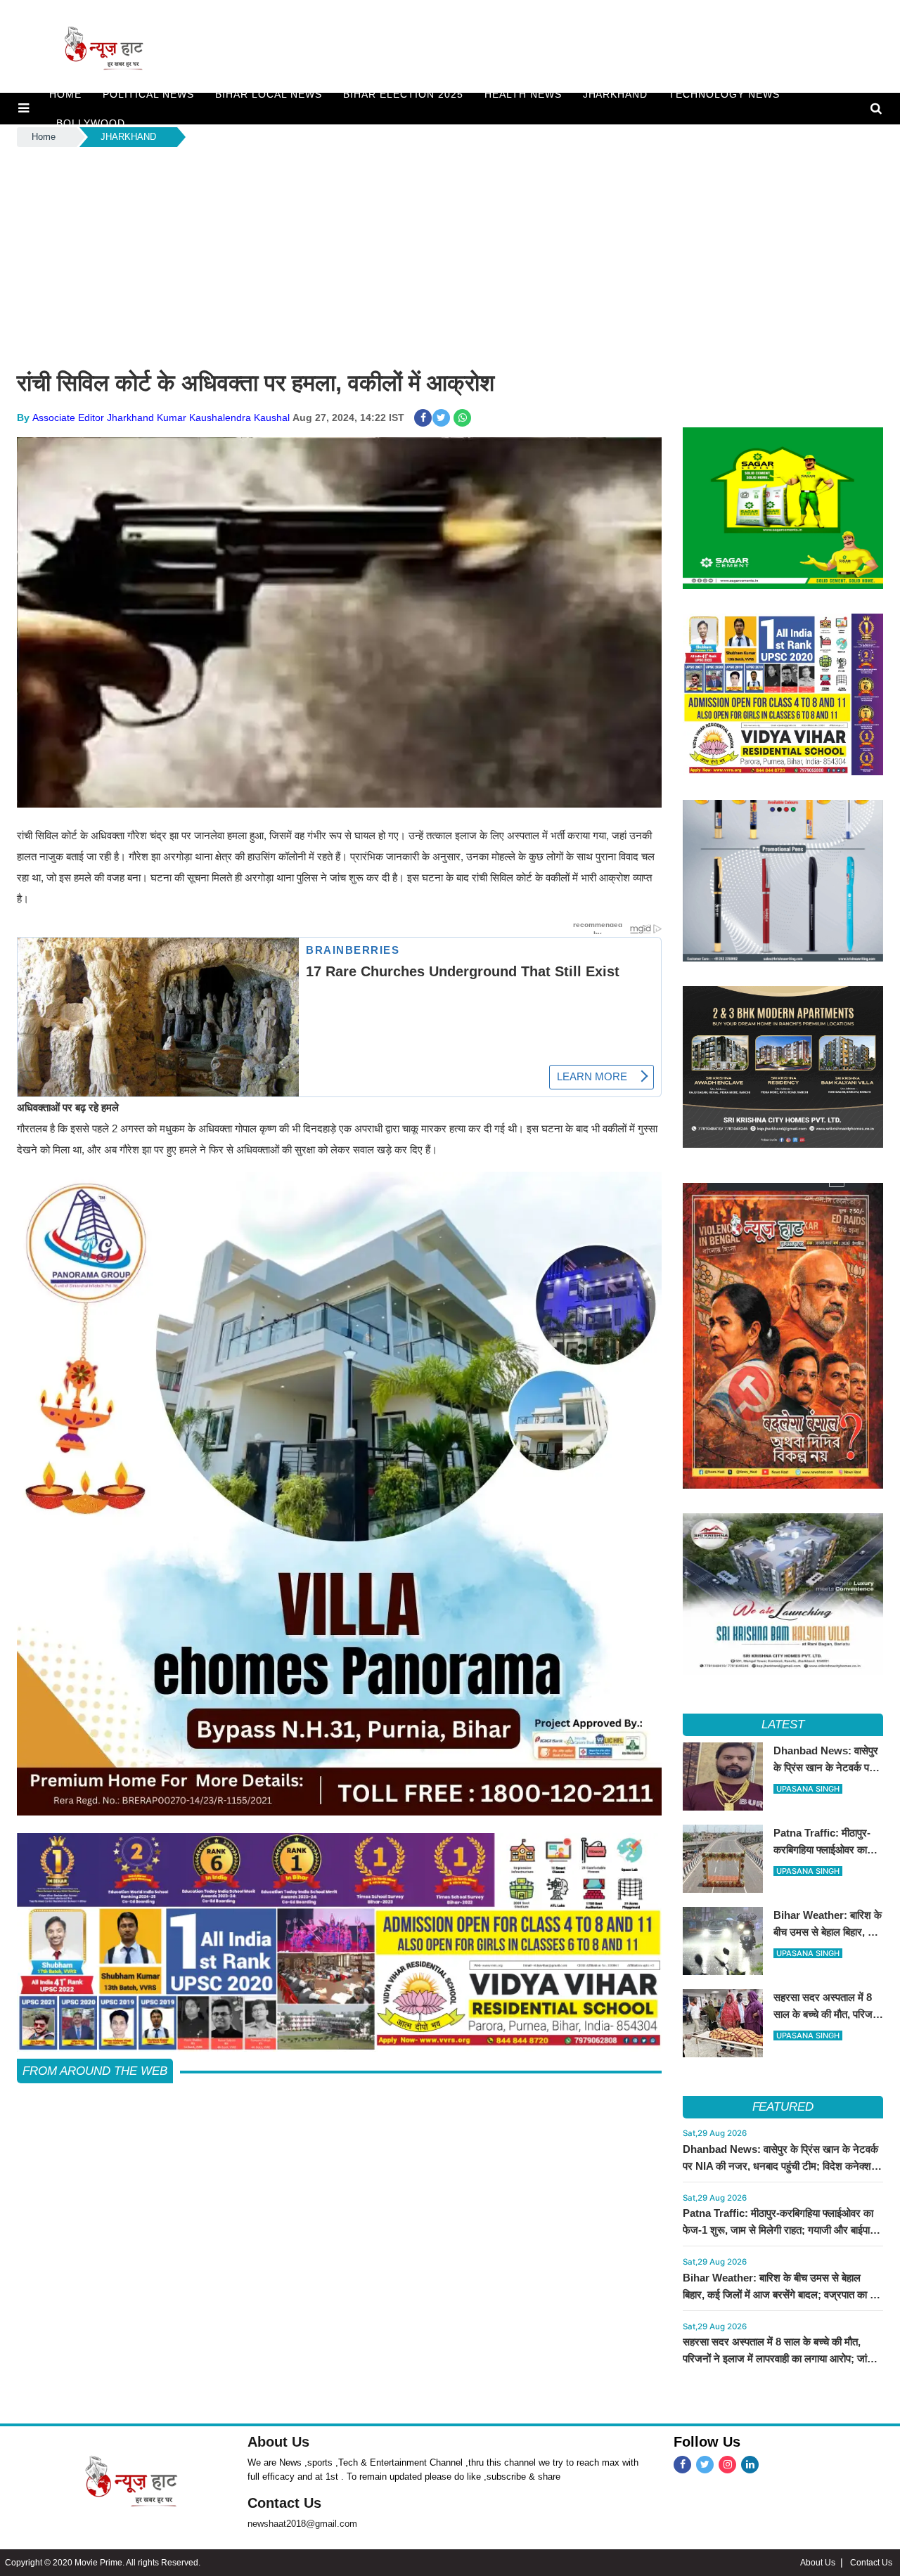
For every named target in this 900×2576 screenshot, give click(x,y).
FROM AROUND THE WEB (95, 2071)
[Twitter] (705, 2465)
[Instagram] (727, 2465)
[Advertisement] (450, 255)
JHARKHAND (616, 94)
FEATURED (783, 2107)
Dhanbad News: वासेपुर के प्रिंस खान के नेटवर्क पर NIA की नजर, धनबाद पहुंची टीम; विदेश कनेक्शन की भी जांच (780, 2166)
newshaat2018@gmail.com (302, 2524)
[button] (24, 108)
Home (44, 137)
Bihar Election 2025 (403, 94)
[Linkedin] (750, 2465)
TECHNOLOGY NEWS (724, 94)
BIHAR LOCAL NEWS (269, 94)
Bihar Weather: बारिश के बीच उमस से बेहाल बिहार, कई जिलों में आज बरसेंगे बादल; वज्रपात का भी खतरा (780, 2295)
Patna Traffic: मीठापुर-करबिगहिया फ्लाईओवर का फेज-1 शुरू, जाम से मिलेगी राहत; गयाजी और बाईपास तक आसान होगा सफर (780, 2230)
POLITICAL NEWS (148, 94)
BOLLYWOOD (91, 123)
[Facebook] (682, 2465)
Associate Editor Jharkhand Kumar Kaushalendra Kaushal (161, 418)
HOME (65, 94)
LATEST (783, 1724)
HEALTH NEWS (523, 94)
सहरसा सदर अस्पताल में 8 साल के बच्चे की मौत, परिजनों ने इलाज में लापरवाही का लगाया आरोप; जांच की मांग (778, 2358)
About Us (278, 2442)
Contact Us (284, 2503)
